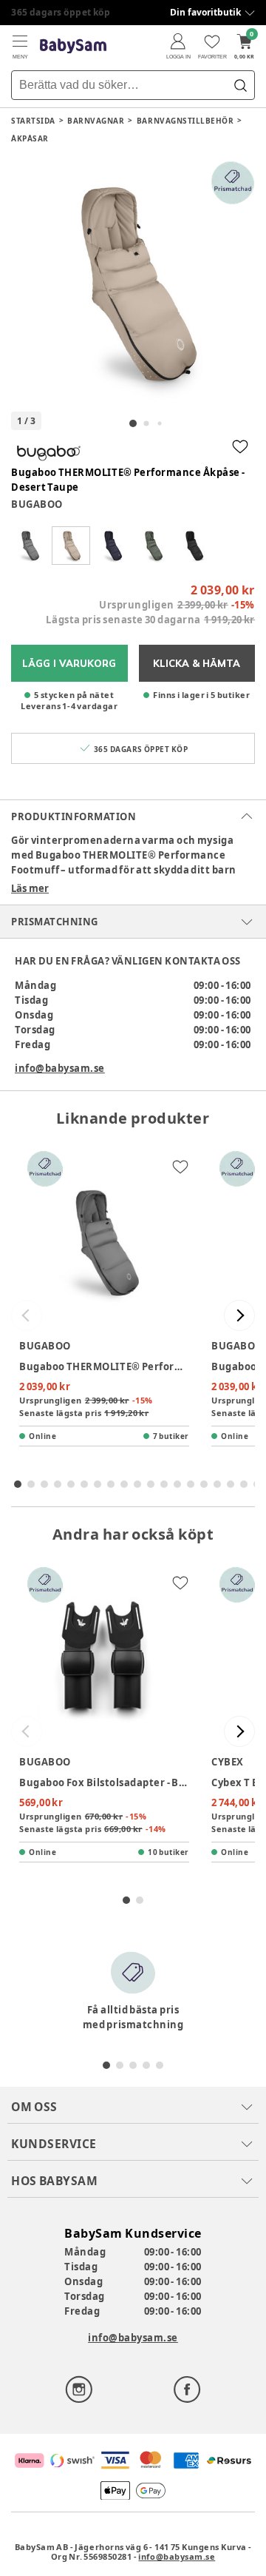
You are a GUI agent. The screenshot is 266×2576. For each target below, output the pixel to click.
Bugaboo (37, 504)
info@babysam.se (60, 1068)
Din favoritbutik (205, 12)
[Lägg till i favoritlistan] (240, 446)
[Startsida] (73, 46)
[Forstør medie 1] (133, 283)
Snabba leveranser (55, 12)
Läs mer (30, 888)
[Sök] (240, 85)
